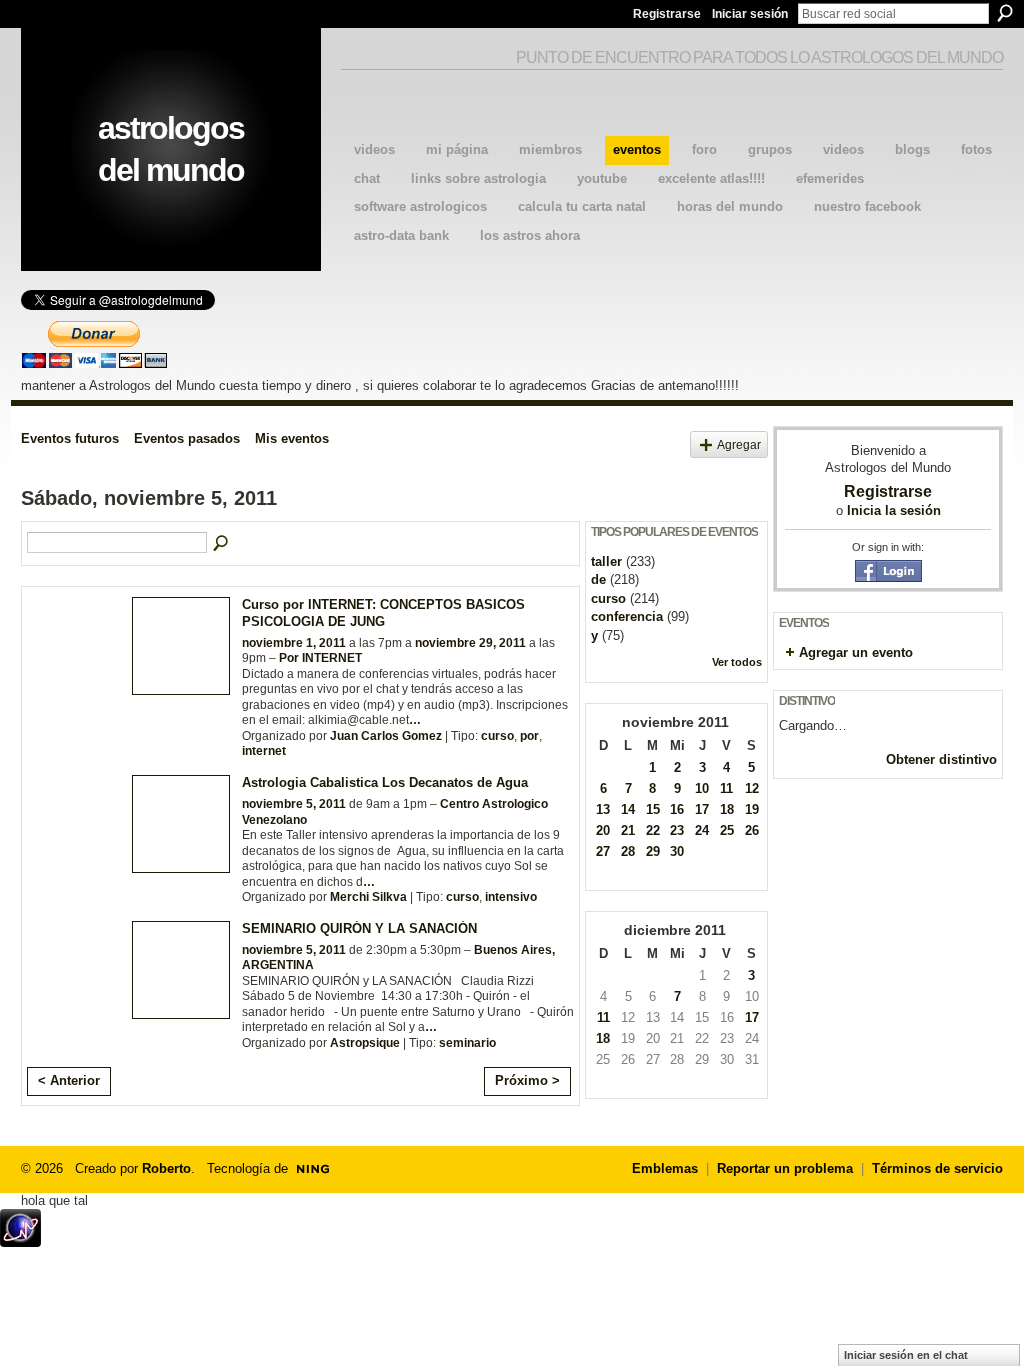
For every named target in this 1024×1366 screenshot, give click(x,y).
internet (264, 751)
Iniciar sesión (750, 14)
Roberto (166, 1168)
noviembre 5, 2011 (294, 804)
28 (628, 851)
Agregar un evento (856, 652)
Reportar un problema (785, 1168)
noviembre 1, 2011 (294, 643)
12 (752, 788)
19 (752, 809)
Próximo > (527, 1080)
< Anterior (69, 1080)
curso (497, 736)
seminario (467, 1043)
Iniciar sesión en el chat (906, 1355)
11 (726, 788)
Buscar (1005, 13)
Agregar (739, 444)
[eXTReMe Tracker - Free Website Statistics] (20, 1241)
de (598, 579)
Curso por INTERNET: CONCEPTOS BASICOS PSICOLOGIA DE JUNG (383, 613)
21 (628, 830)
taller (606, 561)
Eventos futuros (70, 438)
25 (727, 830)
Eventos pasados (187, 438)
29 (653, 851)
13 (603, 809)
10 (702, 788)
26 (752, 830)
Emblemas (665, 1168)
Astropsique (365, 1043)
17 (702, 809)
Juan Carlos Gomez (386, 736)
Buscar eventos (222, 544)
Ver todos (737, 662)
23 (677, 830)
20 (603, 830)
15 (653, 809)
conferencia (627, 616)
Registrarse (667, 14)
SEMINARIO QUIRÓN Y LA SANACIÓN (359, 928)
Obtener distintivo (941, 759)
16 (677, 809)
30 (677, 851)
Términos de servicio (937, 1168)
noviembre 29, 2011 (470, 643)
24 (702, 830)
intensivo (511, 897)
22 (653, 830)
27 (603, 851)
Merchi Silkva (368, 897)
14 (628, 809)
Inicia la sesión (894, 510)
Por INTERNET (320, 658)
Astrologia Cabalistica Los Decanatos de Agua (385, 782)
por (529, 736)
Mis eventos (292, 438)
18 (727, 809)
